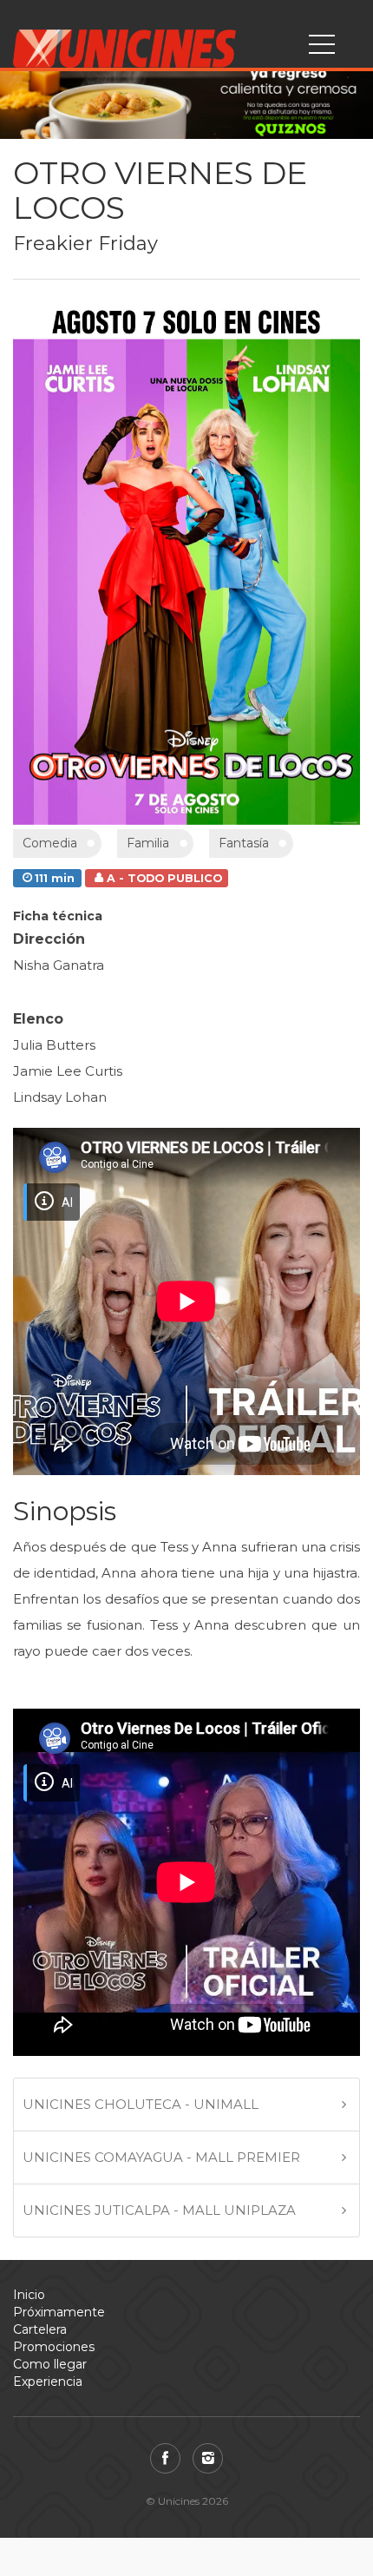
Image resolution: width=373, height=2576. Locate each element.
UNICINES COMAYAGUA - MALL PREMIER (161, 2157)
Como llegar (50, 2364)
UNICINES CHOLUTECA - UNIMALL (141, 2104)
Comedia (50, 843)
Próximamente (59, 2312)
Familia (148, 843)
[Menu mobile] (322, 48)
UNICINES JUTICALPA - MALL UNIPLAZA (159, 2210)
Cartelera (40, 2329)
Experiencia (48, 2382)
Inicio (29, 2295)
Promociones (54, 2347)
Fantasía (244, 843)
